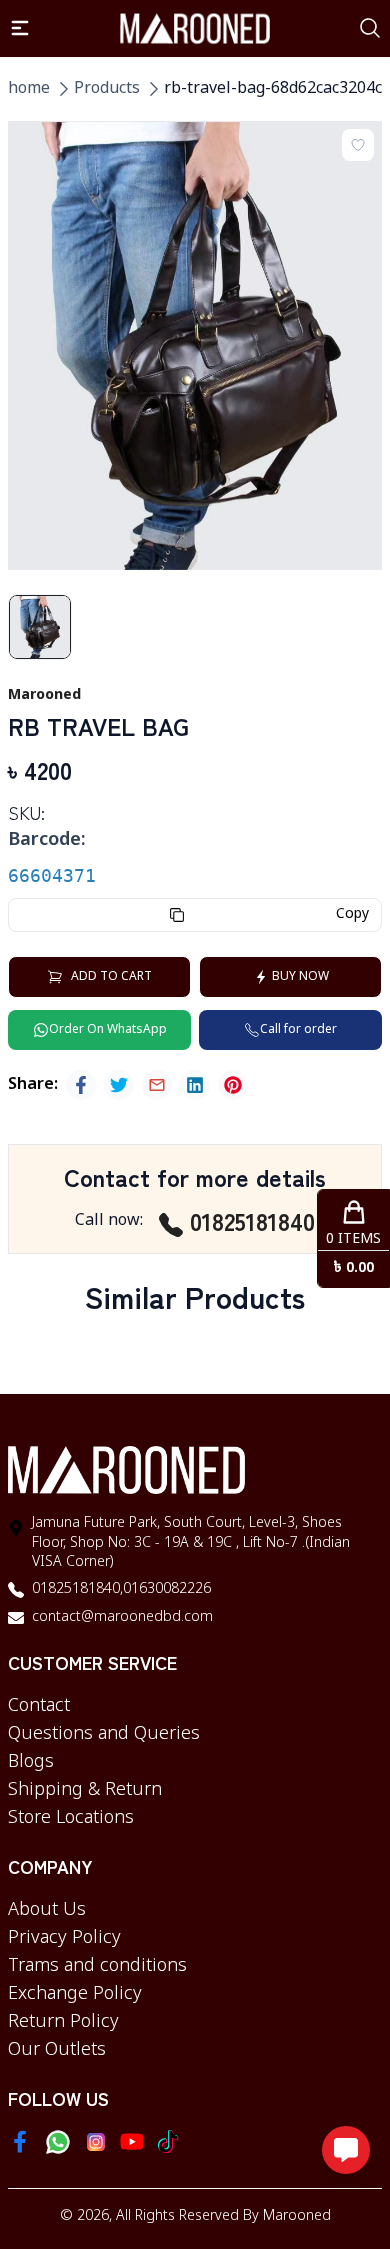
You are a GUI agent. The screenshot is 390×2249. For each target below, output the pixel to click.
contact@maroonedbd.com (122, 1617)
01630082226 (167, 1589)
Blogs (31, 1762)
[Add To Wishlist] (358, 145)
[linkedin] (195, 1085)
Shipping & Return (85, 1790)
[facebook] (81, 1085)
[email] (157, 1085)
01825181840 (252, 1221)
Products (107, 89)
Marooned (297, 2216)
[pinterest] (233, 1085)
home (29, 89)
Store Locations (71, 1818)
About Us (47, 1910)
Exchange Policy (75, 1994)
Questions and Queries (104, 1734)
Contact (39, 1706)
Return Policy (63, 2022)
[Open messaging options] (346, 2150)
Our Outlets (57, 2050)
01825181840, (77, 1589)
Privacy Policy (64, 1938)
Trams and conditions (97, 1966)
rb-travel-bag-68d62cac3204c (273, 89)
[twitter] (119, 1085)
